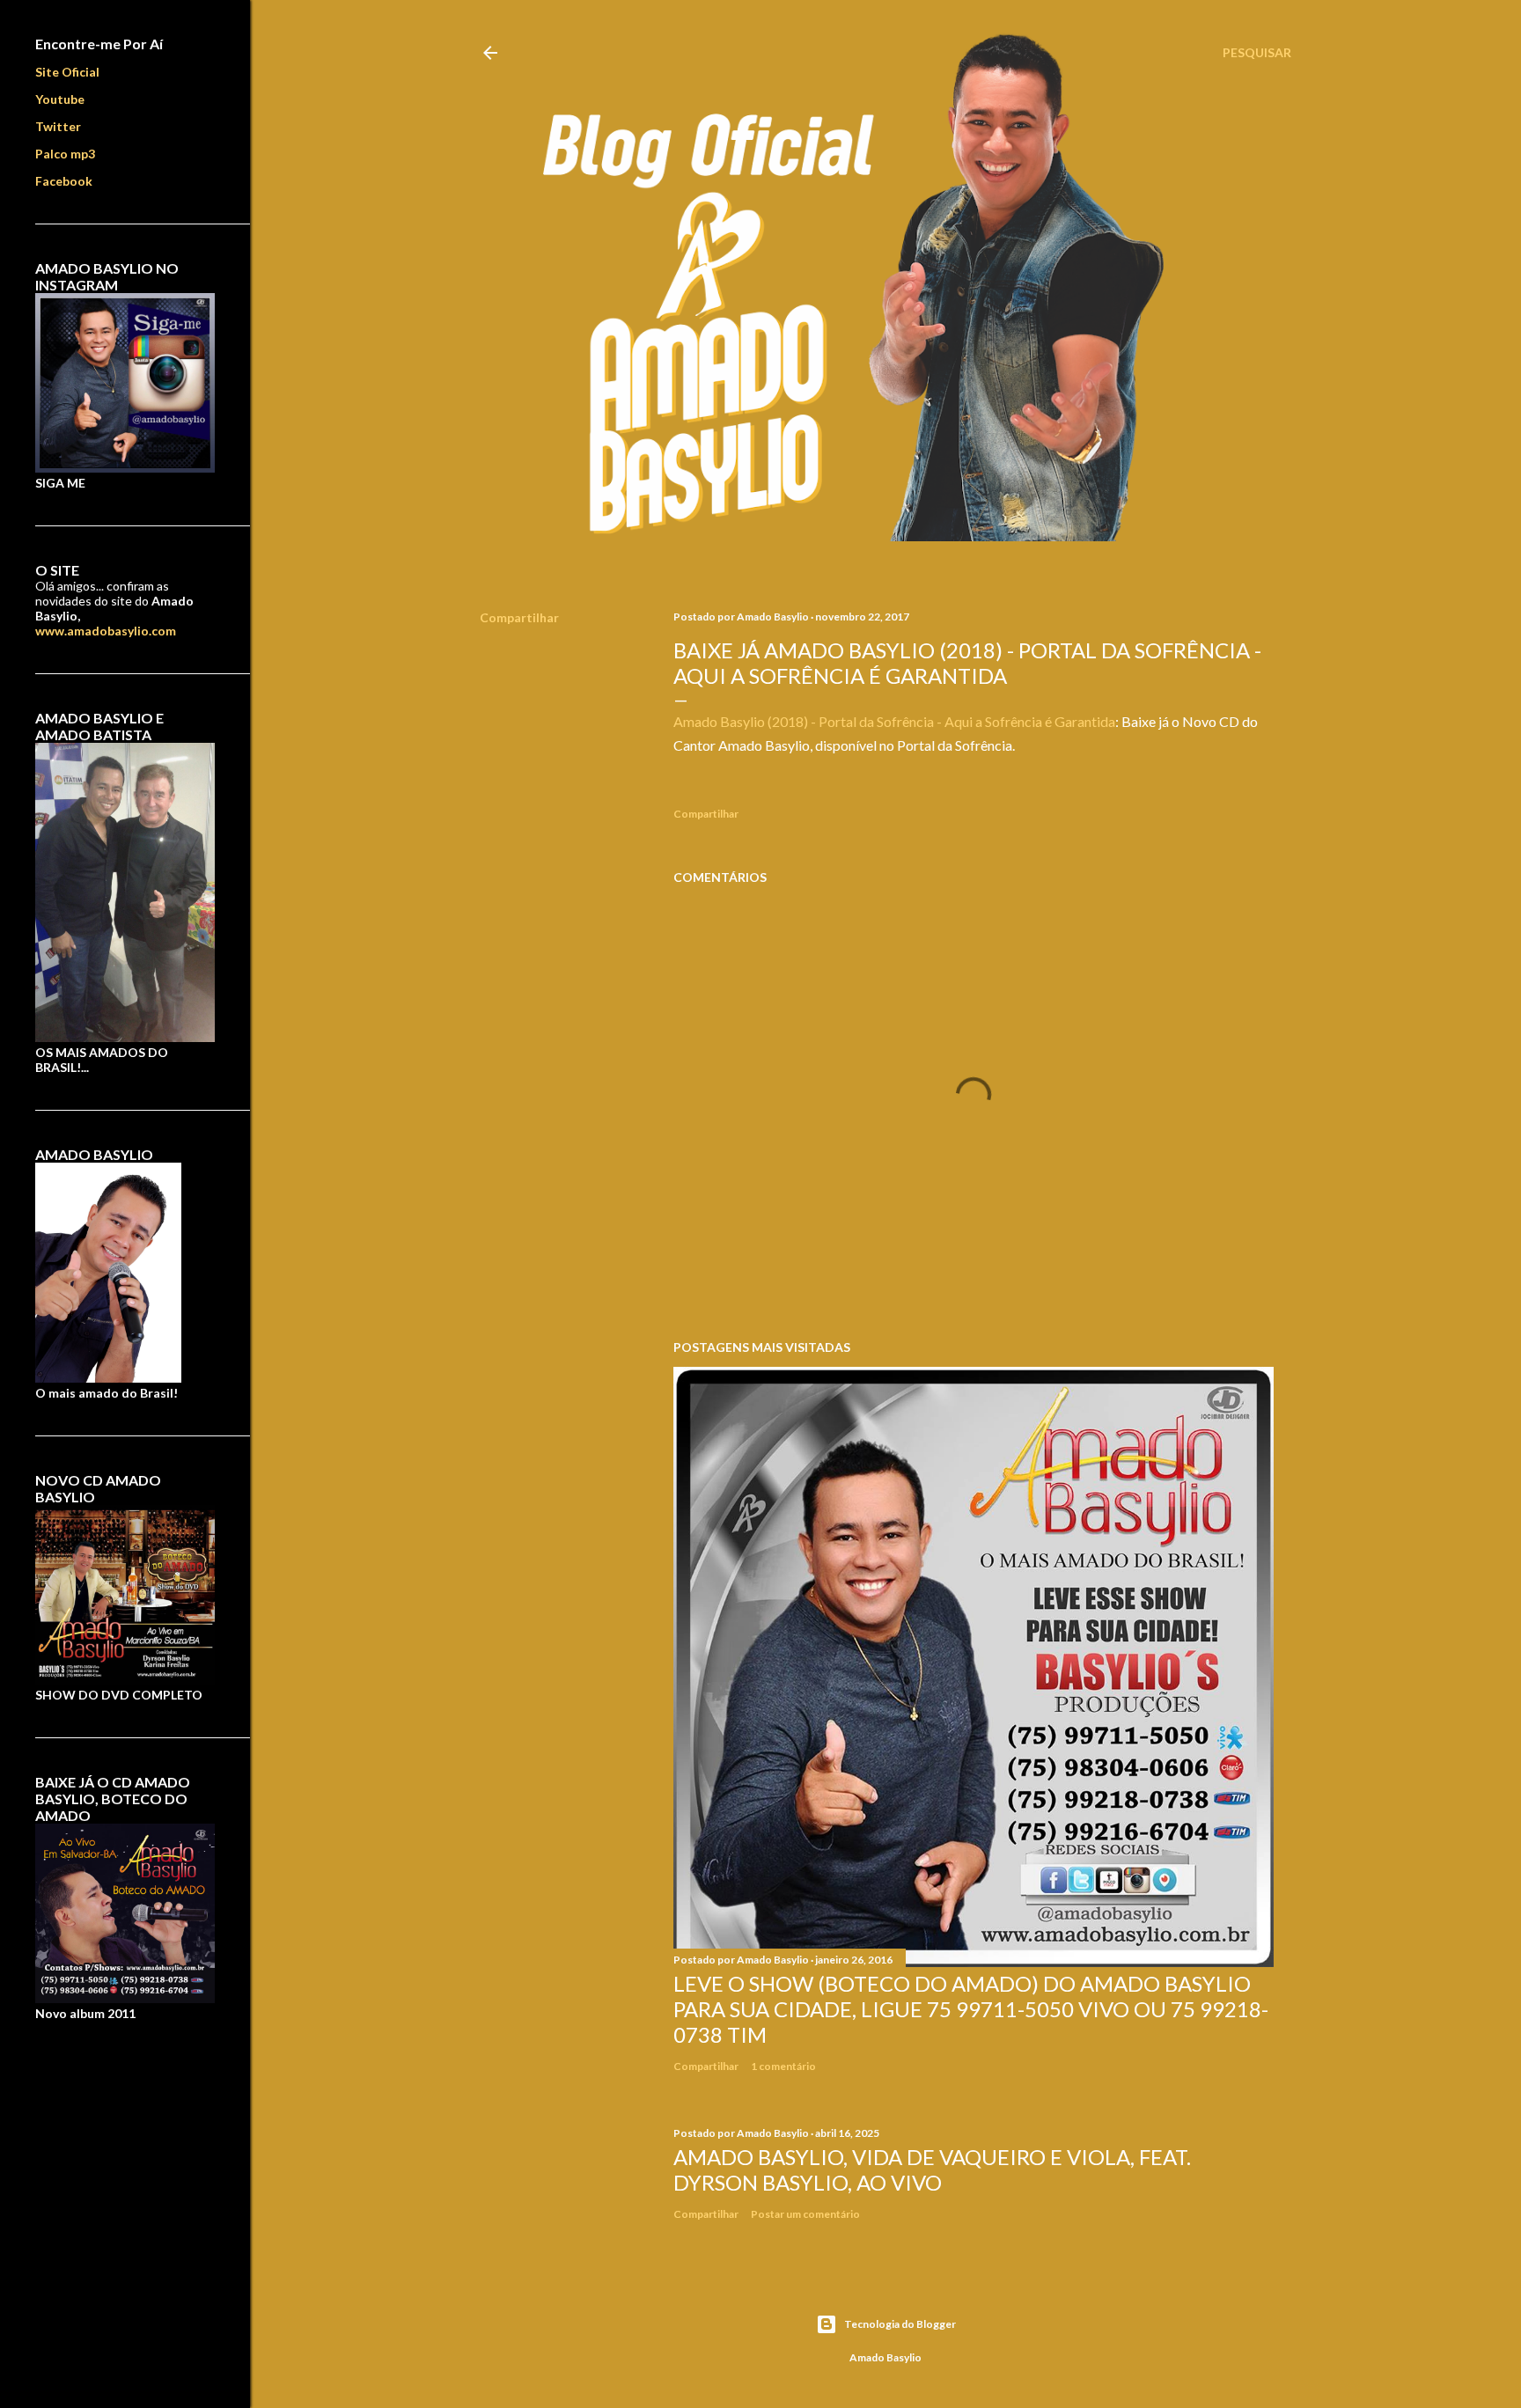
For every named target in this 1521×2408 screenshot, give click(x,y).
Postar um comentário (805, 2214)
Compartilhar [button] (519, 617)
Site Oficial (67, 72)
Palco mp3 (65, 154)
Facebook (64, 181)
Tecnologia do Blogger (900, 2324)
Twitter (58, 126)
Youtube (60, 99)
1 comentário (783, 2066)
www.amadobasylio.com (106, 631)
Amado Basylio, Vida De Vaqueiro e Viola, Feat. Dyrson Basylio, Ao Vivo (932, 2169)
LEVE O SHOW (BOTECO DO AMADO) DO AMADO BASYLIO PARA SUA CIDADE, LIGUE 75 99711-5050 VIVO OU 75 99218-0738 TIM (971, 2009)
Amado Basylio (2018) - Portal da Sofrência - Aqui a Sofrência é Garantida (894, 721)
